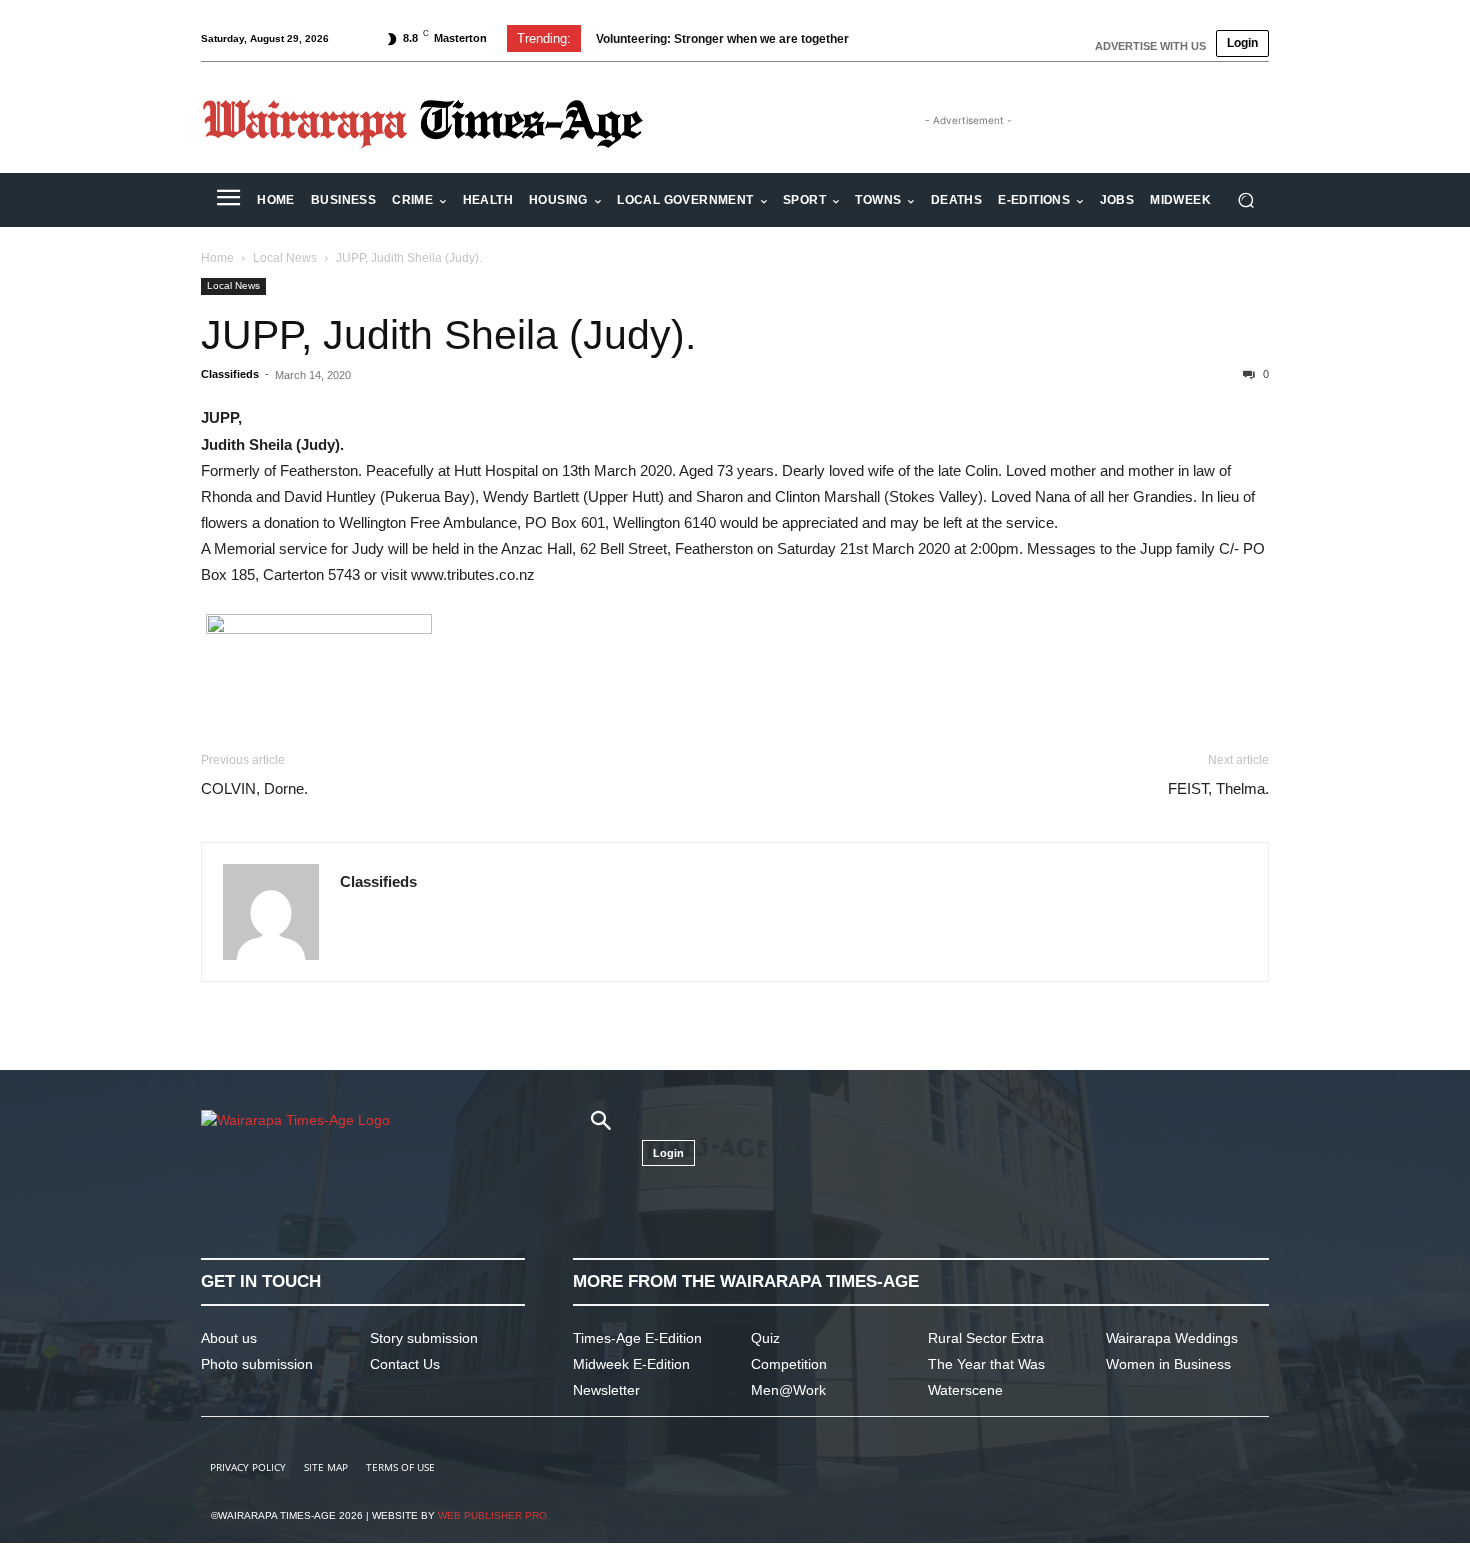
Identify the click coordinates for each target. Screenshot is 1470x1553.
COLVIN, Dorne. (254, 788)
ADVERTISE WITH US (1150, 46)
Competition (789, 1364)
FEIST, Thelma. (1218, 788)
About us (229, 1338)
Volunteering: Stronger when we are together (722, 39)
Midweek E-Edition (631, 1364)
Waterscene (965, 1390)
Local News (285, 258)
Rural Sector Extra (986, 1338)
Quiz (765, 1338)
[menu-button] (228, 200)
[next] (918, 38)
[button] (1245, 200)
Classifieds (230, 374)
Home (217, 258)
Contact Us (405, 1364)
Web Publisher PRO (492, 1515)
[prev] (886, 38)
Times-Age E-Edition (637, 1338)
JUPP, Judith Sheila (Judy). (448, 335)
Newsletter (606, 1390)
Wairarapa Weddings (1172, 1338)
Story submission (424, 1338)
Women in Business (1168, 1364)
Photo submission (257, 1364)
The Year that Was (986, 1364)
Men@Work (788, 1390)
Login (1242, 43)
